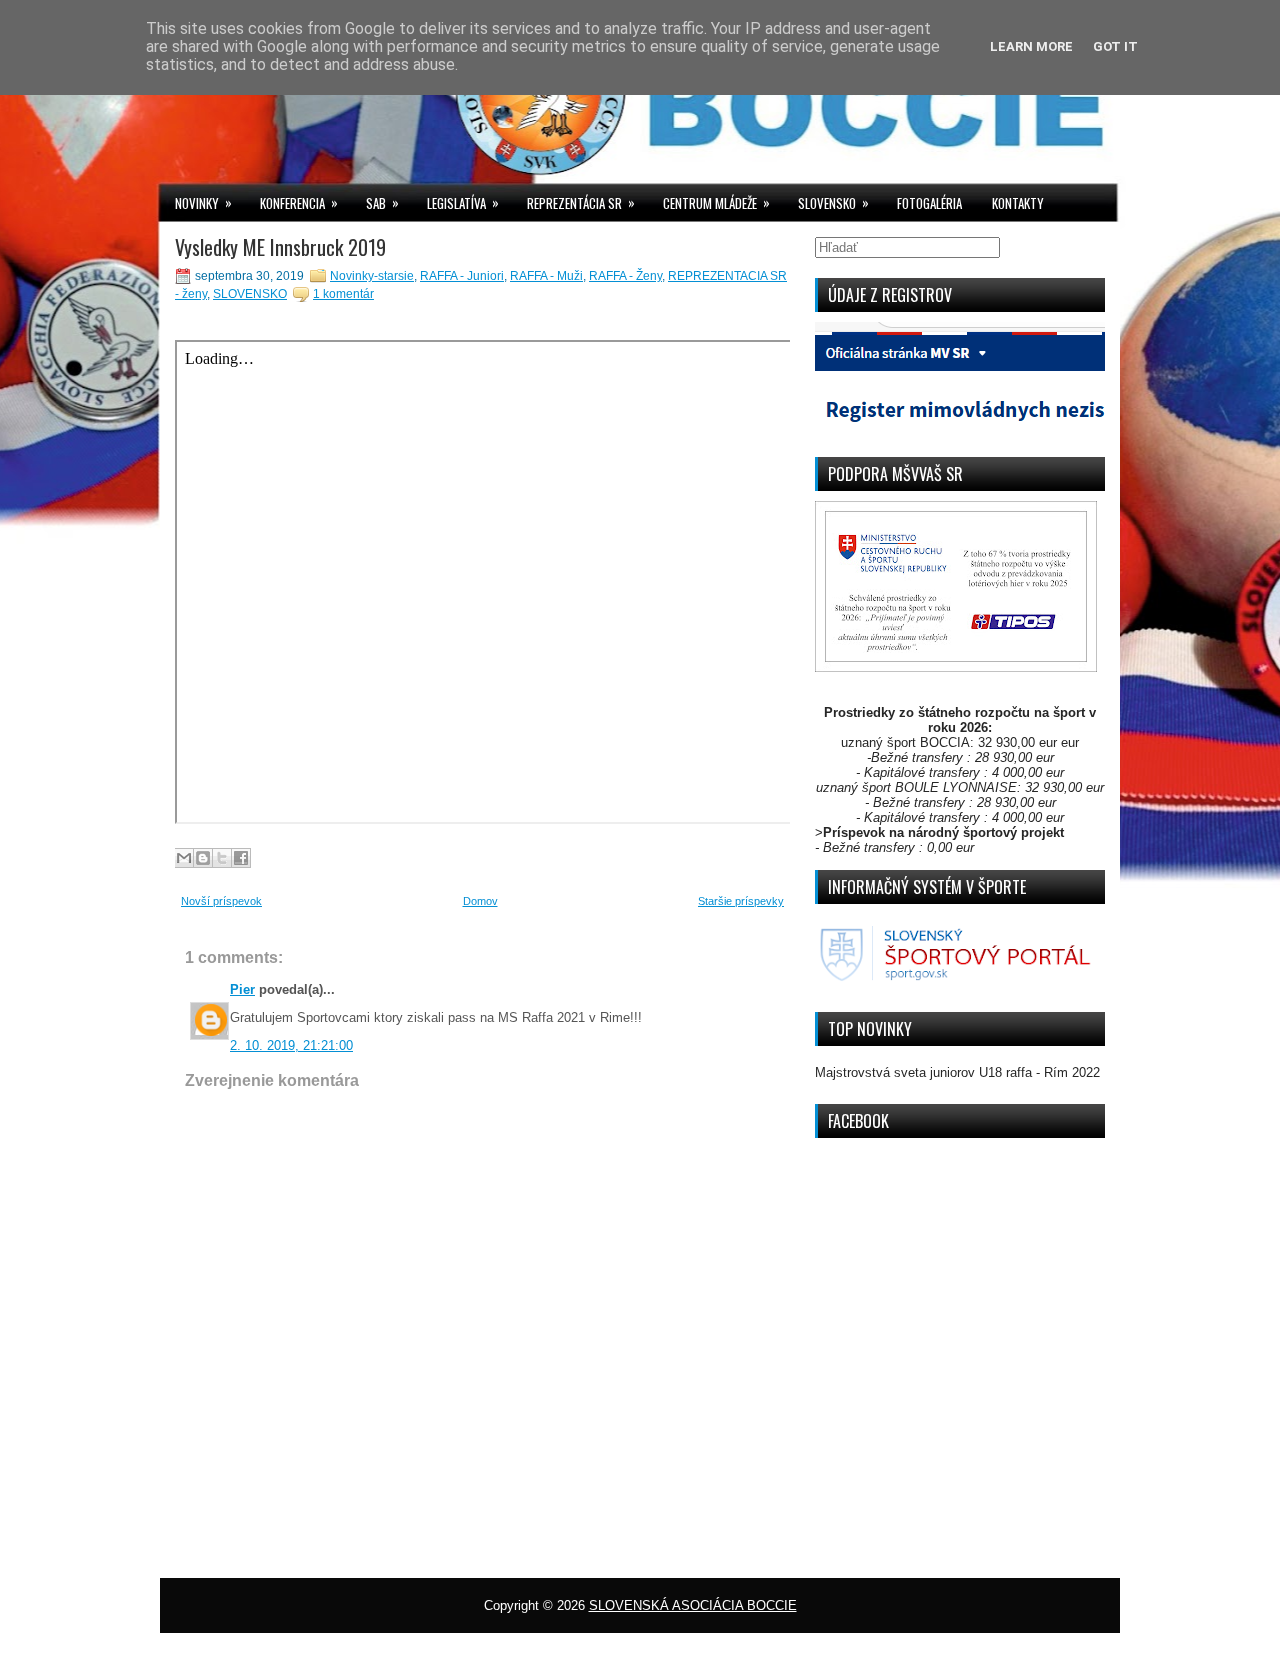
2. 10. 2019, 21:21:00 (291, 1045)
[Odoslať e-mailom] (184, 858)
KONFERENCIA (299, 202)
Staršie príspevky (741, 901)
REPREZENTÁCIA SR (581, 202)
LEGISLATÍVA (463, 202)
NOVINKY (203, 202)
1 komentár (343, 294)
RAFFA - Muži (546, 276)
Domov (480, 901)
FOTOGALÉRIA (929, 203)
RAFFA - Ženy (625, 276)
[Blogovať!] (203, 858)
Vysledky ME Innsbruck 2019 (280, 247)
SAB (382, 202)
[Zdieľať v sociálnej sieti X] (222, 858)
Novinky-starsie (372, 276)
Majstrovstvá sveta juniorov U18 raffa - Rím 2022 (957, 1072)
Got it (1115, 46)
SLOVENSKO (833, 202)
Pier (242, 989)
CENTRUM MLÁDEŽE (716, 202)
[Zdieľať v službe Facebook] (241, 858)
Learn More (1031, 46)
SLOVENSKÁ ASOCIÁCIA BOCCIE (693, 1605)
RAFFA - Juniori (462, 276)
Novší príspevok (221, 901)
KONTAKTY (1018, 203)
